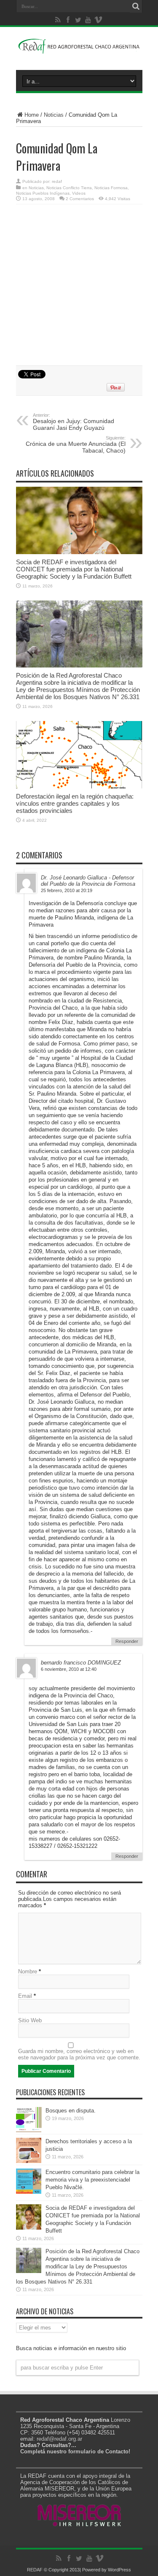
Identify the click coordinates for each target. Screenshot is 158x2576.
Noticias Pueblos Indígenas (43, 193)
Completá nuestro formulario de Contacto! (75, 2451)
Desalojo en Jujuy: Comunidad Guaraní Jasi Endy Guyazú (74, 422)
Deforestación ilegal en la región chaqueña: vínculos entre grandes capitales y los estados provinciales (75, 803)
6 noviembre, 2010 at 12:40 (69, 1669)
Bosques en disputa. (71, 2111)
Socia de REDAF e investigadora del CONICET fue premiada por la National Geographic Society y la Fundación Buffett (74, 569)
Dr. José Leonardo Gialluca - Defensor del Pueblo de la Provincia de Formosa (88, 881)
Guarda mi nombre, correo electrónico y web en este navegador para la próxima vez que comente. (79, 2054)
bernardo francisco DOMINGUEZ (81, 1663)
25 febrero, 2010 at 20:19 (67, 890)
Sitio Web (30, 2020)
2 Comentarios (80, 199)
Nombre (28, 1972)
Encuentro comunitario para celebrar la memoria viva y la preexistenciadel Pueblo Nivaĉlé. (92, 2180)
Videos (79, 193)
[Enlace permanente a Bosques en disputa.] (29, 2130)
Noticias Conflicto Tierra (69, 188)
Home (32, 115)
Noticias (54, 115)
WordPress (119, 2570)
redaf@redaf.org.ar (59, 2439)
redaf (57, 181)
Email (25, 1996)
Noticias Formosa (111, 188)
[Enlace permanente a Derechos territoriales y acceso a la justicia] (29, 2161)
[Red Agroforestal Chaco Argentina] (79, 49)
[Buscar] (136, 6)
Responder (127, 1641)
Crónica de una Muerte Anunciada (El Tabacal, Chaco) (76, 445)
